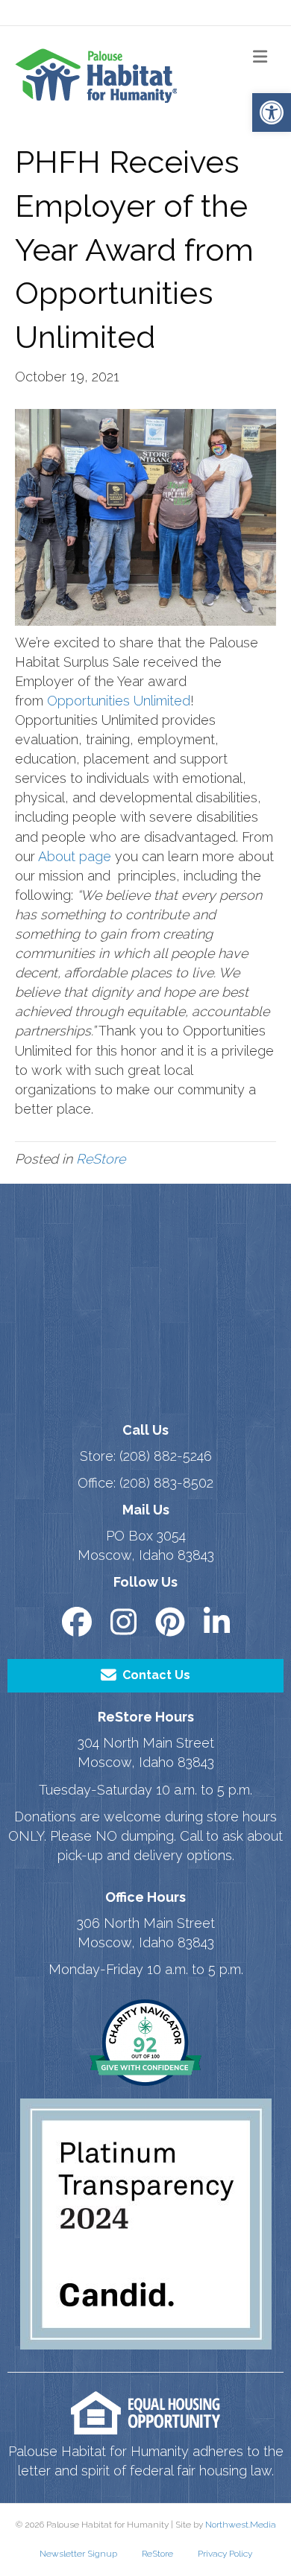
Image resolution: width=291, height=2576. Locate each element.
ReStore (101, 1159)
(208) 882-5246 (166, 1456)
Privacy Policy (225, 2554)
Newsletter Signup (78, 2554)
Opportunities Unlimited (119, 701)
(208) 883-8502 (166, 1483)
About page (75, 856)
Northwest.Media (241, 2525)
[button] (272, 112)
